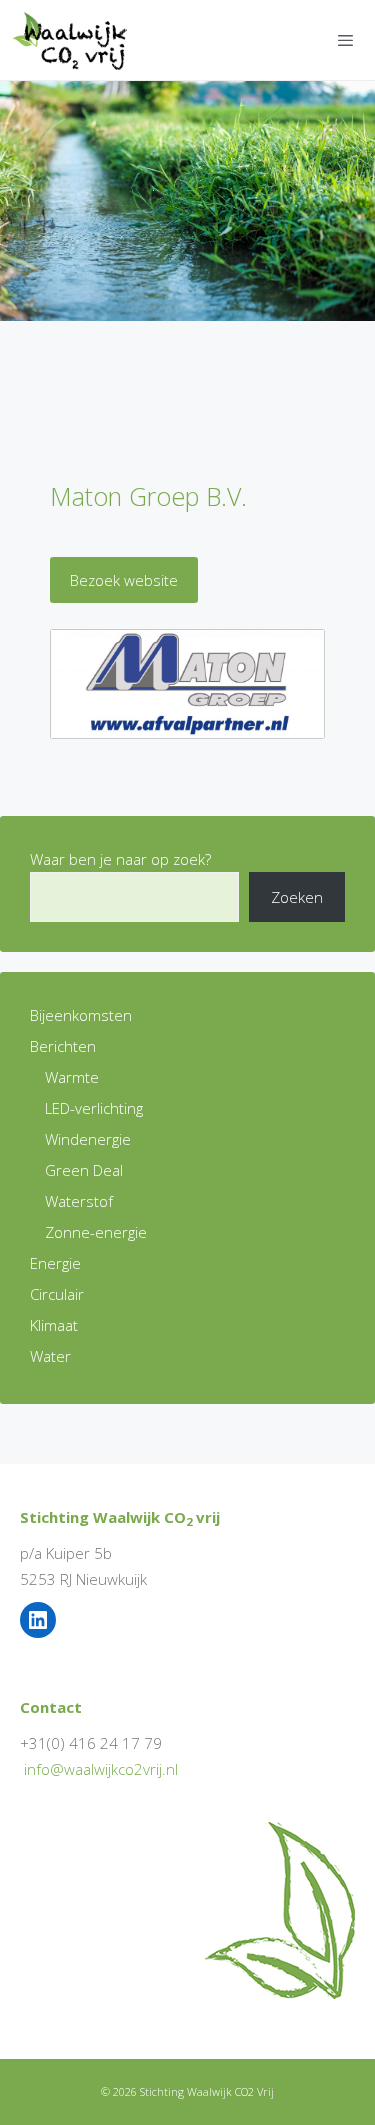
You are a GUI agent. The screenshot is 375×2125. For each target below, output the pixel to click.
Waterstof (79, 1201)
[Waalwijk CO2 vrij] (73, 40)
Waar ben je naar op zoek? (120, 859)
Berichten (63, 1046)
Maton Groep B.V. (148, 496)
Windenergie (88, 1139)
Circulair (57, 1294)
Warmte (72, 1077)
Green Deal (84, 1170)
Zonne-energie (96, 1232)
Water (50, 1356)
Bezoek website (124, 580)
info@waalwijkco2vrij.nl (101, 1769)
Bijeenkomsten (81, 1015)
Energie (55, 1263)
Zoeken (297, 897)
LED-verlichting (94, 1108)
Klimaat (54, 1325)
